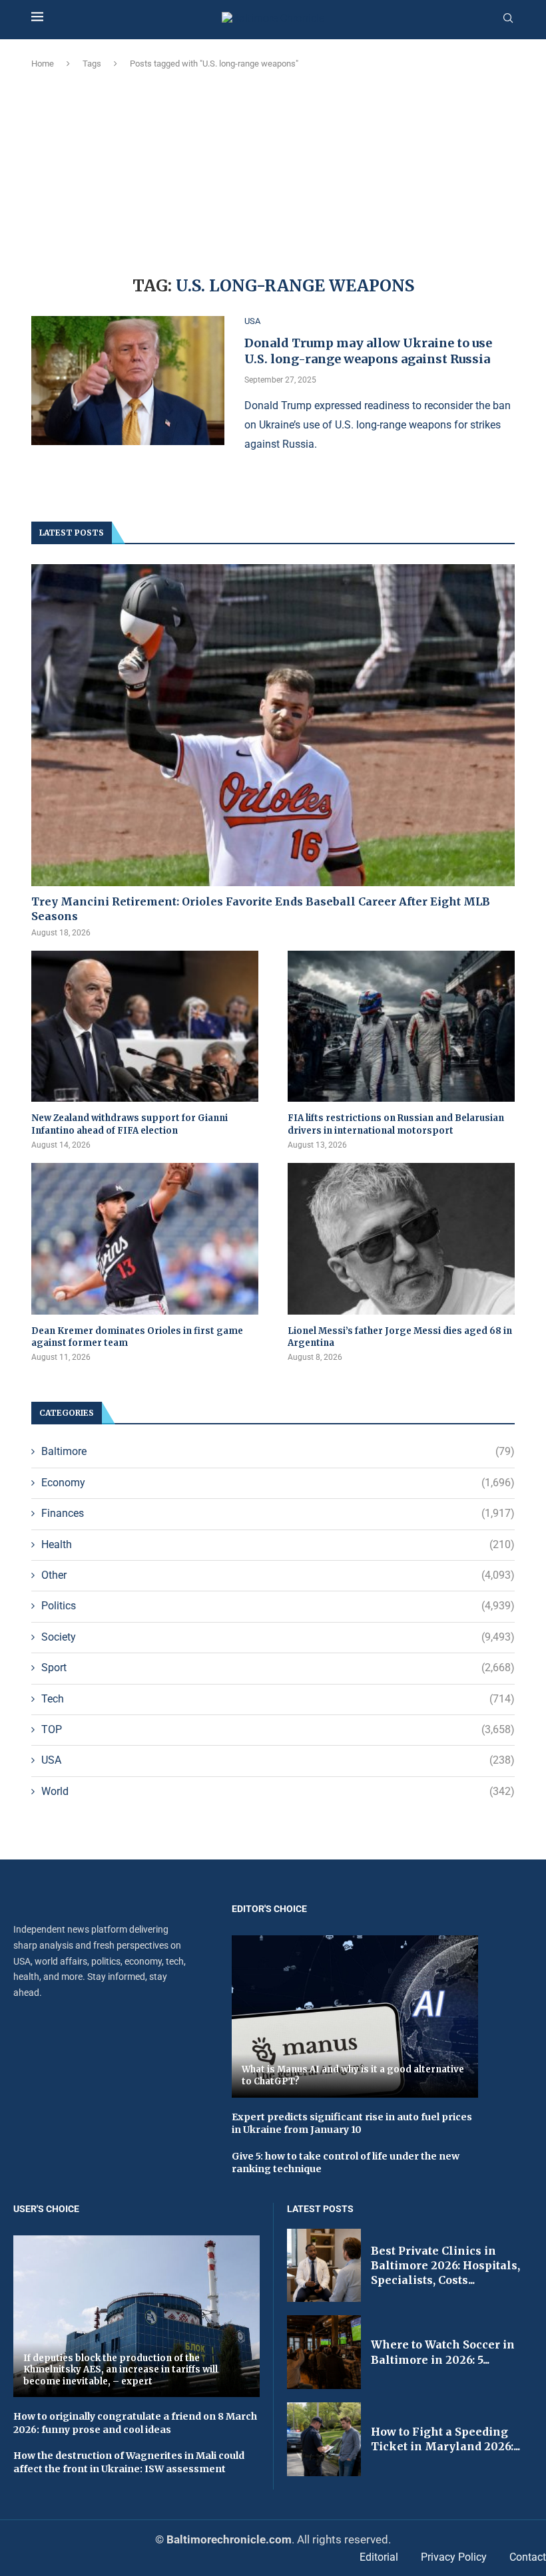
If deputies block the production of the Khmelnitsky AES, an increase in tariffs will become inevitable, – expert (121, 2370)
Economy (278, 1483)
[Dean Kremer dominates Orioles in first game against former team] (145, 1238)
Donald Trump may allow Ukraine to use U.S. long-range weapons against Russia (368, 351)
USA (278, 1760)
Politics (278, 1606)
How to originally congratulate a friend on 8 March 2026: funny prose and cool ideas (135, 2423)
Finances (278, 1513)
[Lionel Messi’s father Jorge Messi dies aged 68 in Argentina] (401, 1238)
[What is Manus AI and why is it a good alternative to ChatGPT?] (355, 2016)
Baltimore (278, 1451)
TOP (278, 1729)
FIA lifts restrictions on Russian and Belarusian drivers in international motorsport (396, 1124)
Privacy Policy (454, 2557)
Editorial (379, 2557)
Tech (278, 1699)
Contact (528, 2557)
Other (278, 1575)
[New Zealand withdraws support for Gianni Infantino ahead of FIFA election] (145, 1026)
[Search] (508, 19)
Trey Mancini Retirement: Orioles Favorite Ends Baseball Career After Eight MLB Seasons (261, 909)
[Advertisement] (273, 170)
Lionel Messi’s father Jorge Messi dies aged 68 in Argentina (400, 1337)
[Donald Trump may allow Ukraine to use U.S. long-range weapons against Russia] (128, 381)
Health (278, 1544)
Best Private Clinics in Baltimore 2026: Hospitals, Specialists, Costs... (445, 2266)
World (278, 1791)
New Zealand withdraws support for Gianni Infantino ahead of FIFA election (130, 1124)
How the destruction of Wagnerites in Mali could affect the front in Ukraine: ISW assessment (129, 2462)
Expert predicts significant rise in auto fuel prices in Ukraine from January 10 (352, 2124)
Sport (278, 1668)
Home (43, 64)
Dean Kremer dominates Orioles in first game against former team (137, 1337)
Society (278, 1637)
